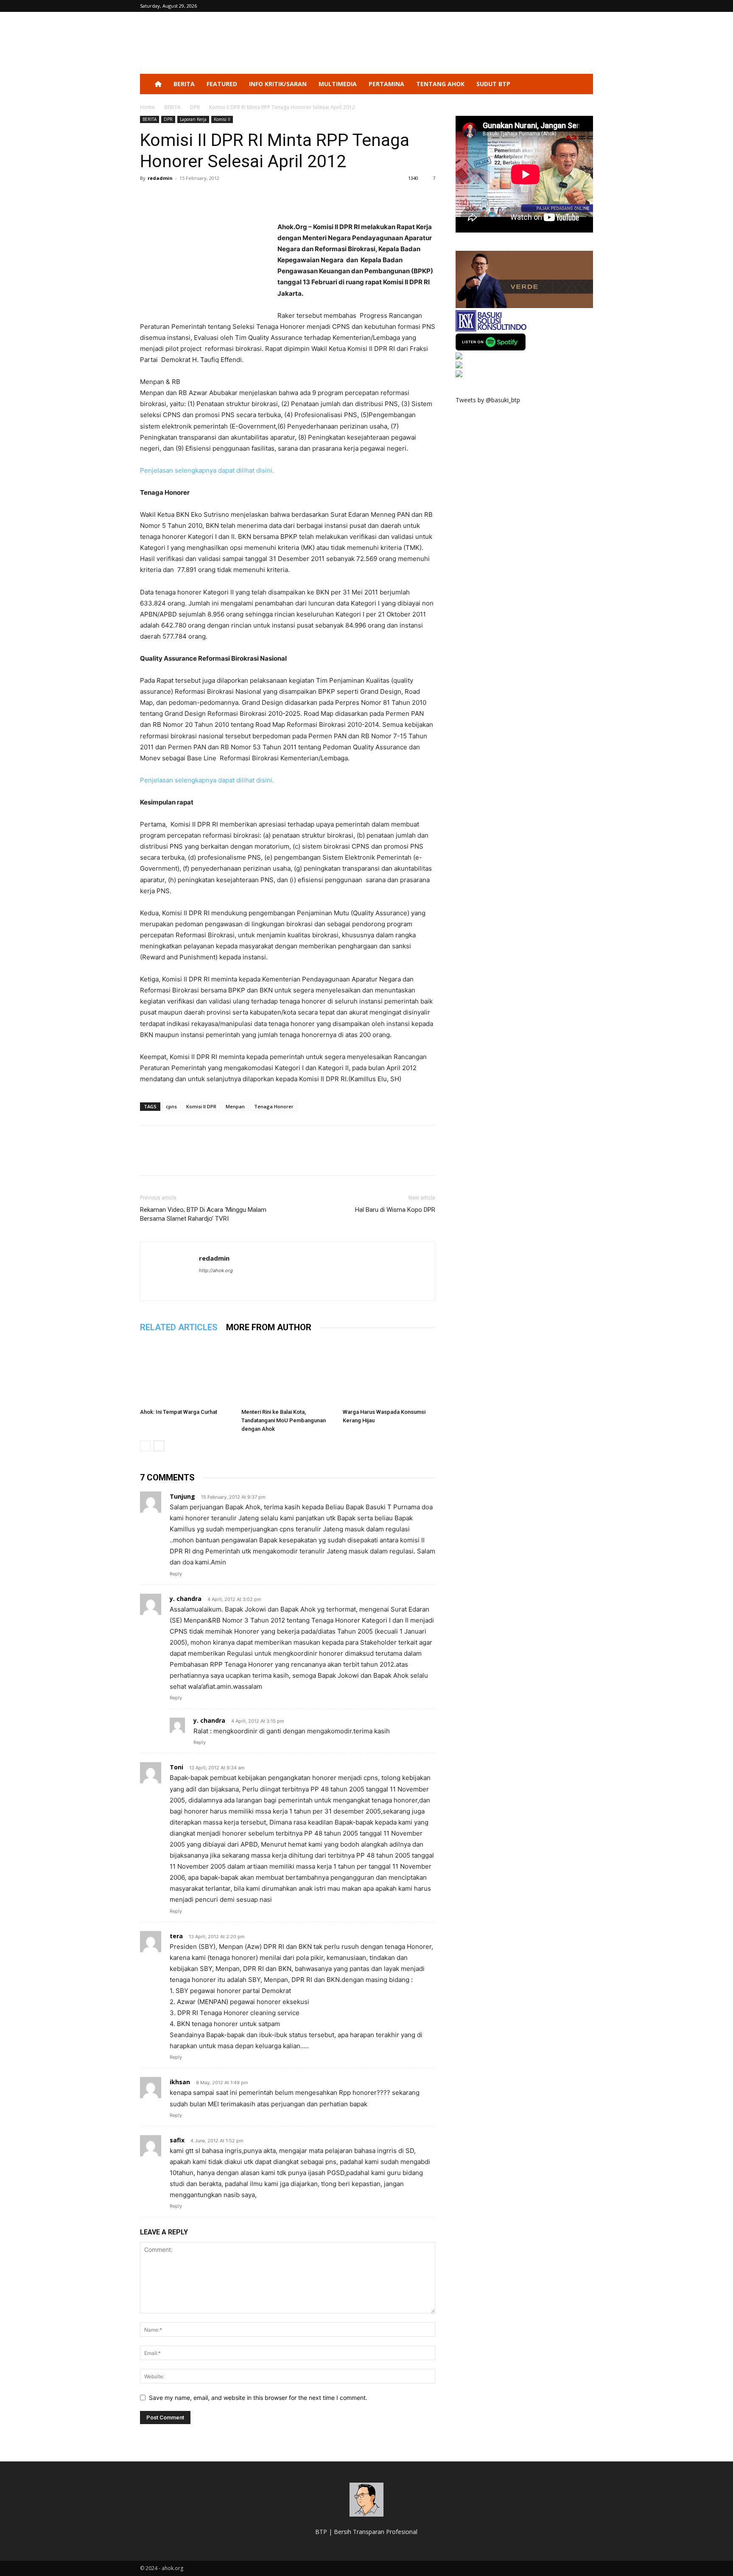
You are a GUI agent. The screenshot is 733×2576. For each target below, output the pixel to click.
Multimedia (338, 84)
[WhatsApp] (207, 197)
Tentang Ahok (440, 84)
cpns (171, 1106)
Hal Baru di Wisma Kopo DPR (395, 1210)
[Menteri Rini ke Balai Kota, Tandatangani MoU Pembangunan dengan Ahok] (288, 1373)
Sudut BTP (493, 84)
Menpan (235, 1106)
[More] (227, 197)
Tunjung (182, 1496)
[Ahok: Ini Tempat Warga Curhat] (186, 1373)
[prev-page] (145, 1446)
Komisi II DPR (201, 1106)
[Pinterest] (187, 197)
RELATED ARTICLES (179, 1327)
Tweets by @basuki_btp (488, 400)
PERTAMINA (386, 84)
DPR (195, 107)
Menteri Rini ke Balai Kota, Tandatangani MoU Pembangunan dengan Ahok (284, 1420)
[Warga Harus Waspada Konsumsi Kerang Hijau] (389, 1373)
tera (176, 1936)
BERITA (184, 84)
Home (147, 107)
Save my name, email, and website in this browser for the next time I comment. (258, 2398)
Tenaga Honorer (274, 1106)
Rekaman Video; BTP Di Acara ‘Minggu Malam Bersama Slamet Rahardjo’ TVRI (203, 1214)
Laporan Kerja (193, 119)
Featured (222, 84)
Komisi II (222, 119)
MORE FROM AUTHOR (269, 1327)
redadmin (160, 178)
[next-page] (159, 1446)
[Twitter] (168, 197)
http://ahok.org (216, 1270)
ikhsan (180, 2082)
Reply (176, 1574)
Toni (176, 1767)
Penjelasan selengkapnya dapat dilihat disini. (207, 470)
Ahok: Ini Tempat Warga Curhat (179, 1412)
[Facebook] (148, 197)
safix (177, 2140)
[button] (583, 85)
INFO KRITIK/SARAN (278, 84)
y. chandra (186, 1599)
